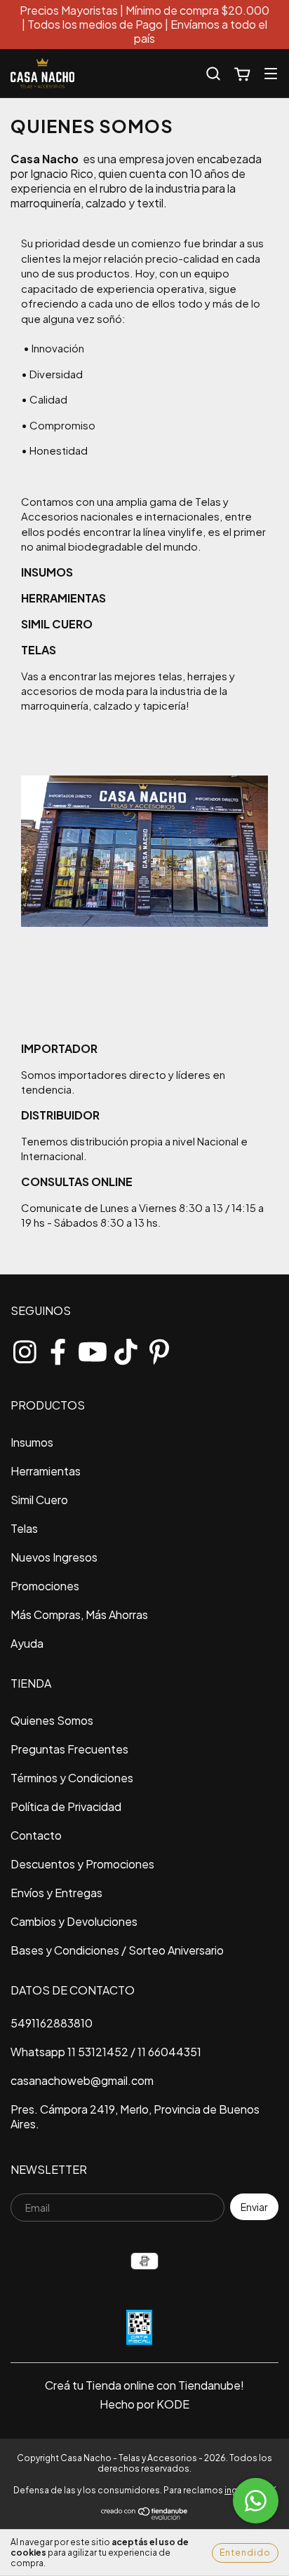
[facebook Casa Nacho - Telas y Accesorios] (58, 1349)
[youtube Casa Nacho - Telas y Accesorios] (92, 1349)
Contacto (36, 1835)
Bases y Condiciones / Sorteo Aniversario (117, 1950)
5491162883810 (52, 2023)
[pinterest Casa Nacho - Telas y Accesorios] (159, 1349)
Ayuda (27, 1643)
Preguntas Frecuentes (69, 1749)
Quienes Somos (52, 1720)
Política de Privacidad (66, 1806)
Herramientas (46, 1471)
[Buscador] (213, 74)
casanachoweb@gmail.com (82, 2080)
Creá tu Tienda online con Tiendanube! (144, 2385)
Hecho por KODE (144, 2404)
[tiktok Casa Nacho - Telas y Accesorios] (126, 1349)
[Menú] (271, 73)
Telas (24, 1528)
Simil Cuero (39, 1500)
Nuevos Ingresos (54, 1557)
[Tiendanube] (145, 2517)
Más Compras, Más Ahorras (79, 1614)
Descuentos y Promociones (82, 1864)
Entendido (245, 2553)
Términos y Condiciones (72, 1778)
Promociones (45, 1586)
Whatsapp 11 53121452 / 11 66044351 (106, 2052)
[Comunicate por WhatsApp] (256, 2501)
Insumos (32, 1442)
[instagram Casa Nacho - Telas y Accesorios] (25, 1349)
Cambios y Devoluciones (74, 1921)
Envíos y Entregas (56, 1893)
